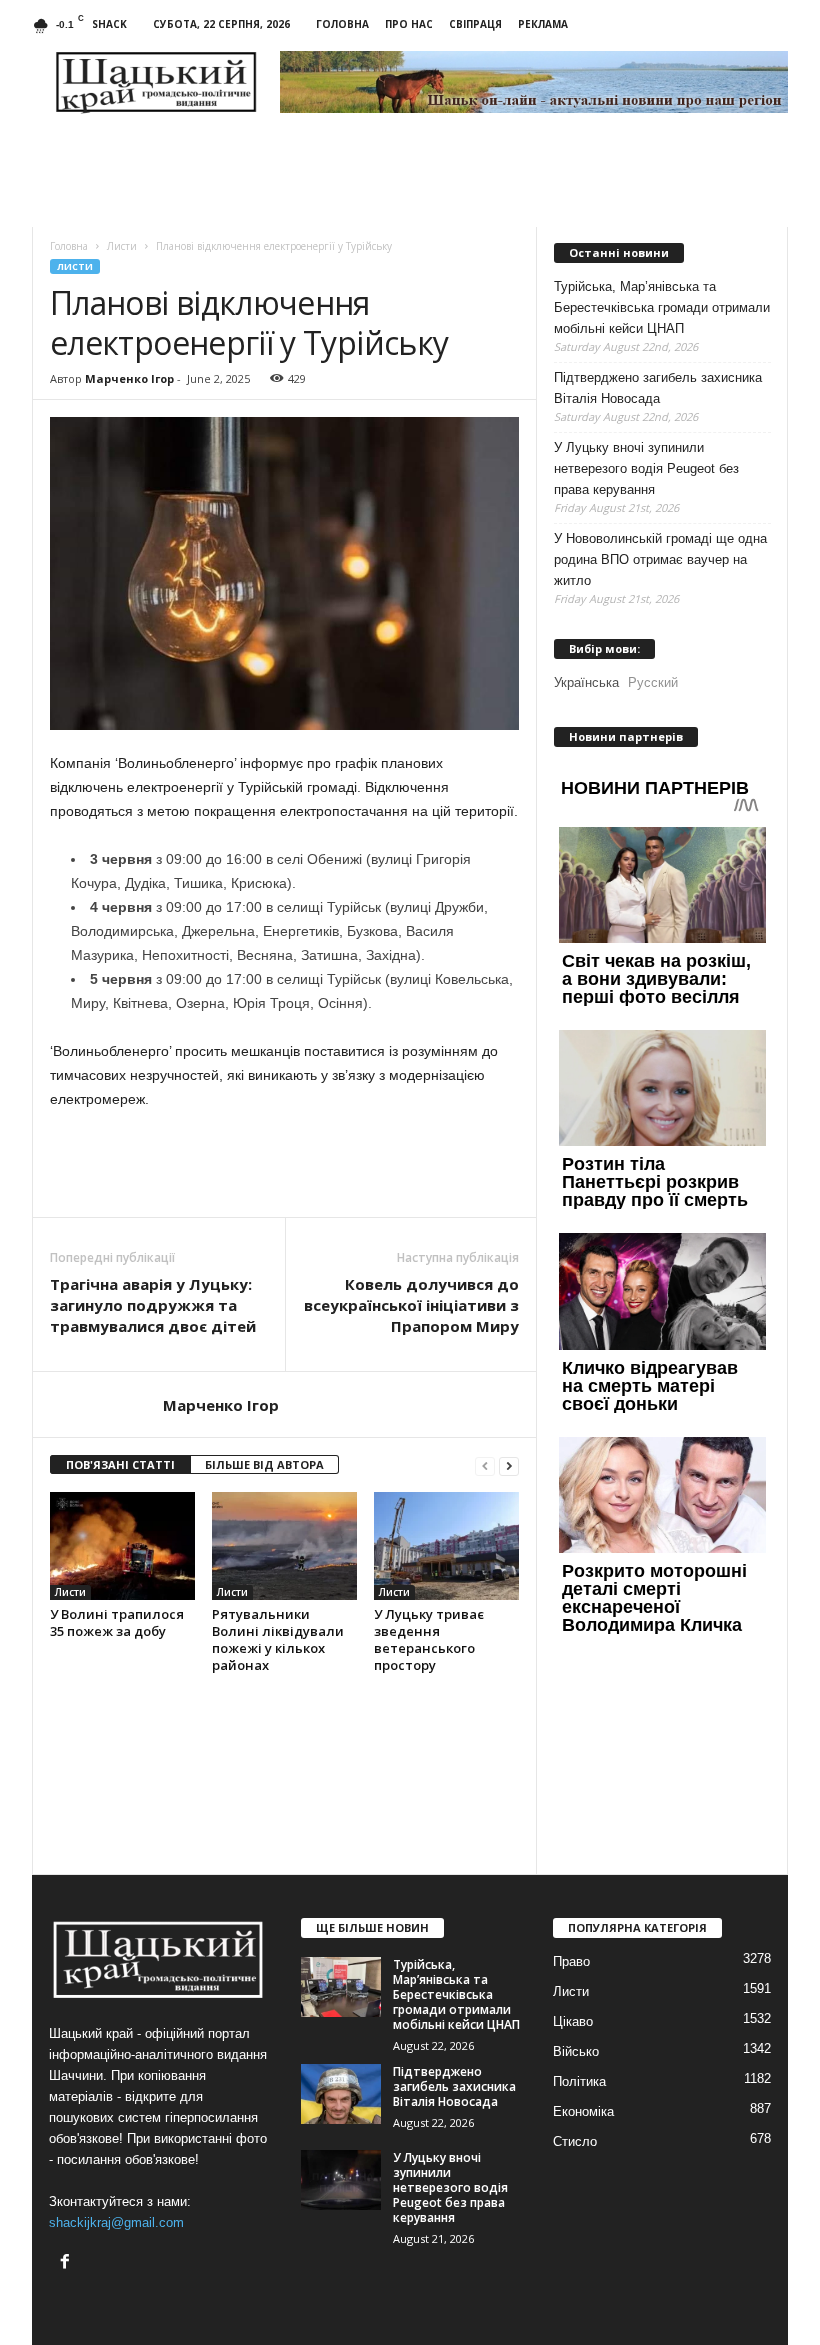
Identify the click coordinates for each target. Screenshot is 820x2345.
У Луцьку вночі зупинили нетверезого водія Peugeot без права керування (646, 468)
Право (571, 1961)
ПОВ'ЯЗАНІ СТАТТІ (120, 1464)
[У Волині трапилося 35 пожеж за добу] (122, 1546)
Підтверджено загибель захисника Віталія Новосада (658, 388)
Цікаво (573, 2021)
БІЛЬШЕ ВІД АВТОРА (264, 1464)
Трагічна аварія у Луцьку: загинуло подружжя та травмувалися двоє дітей (153, 1305)
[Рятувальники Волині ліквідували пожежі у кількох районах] (284, 1546)
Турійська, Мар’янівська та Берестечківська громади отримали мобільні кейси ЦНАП (662, 307)
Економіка (583, 2111)
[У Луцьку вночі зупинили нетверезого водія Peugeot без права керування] (341, 2180)
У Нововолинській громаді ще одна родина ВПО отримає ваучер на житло (660, 559)
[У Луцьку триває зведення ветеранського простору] (446, 1546)
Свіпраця (475, 24)
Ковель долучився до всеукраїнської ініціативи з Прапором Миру (411, 1305)
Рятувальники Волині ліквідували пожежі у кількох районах (278, 1639)
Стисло (575, 2141)
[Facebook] (67, 2263)
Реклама (543, 24)
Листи (75, 266)
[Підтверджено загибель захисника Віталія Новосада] (341, 2094)
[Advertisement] (285, 1165)
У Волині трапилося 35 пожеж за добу (117, 1622)
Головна (342, 24)
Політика (579, 2081)
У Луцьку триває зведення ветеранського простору (429, 1639)
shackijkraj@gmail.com (116, 2222)
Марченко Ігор (129, 378)
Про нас (409, 24)
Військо (576, 2051)
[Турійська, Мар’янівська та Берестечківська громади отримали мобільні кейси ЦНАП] (341, 1987)
